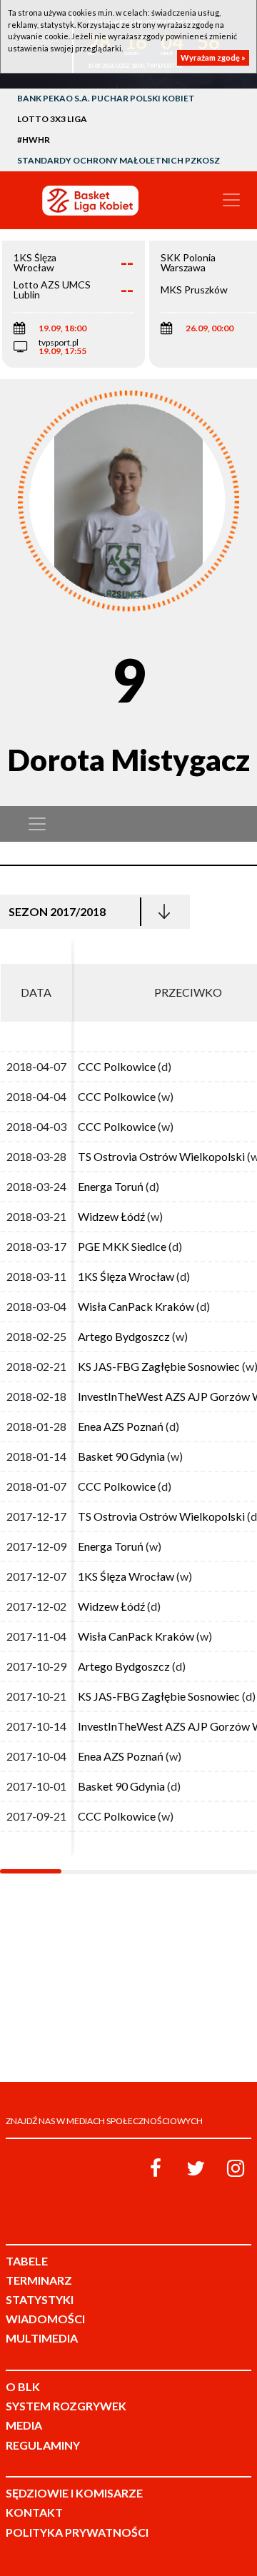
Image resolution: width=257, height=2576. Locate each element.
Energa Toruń (111, 1186)
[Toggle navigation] (231, 200)
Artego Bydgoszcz (124, 1336)
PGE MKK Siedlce (122, 1246)
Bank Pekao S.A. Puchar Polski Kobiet (106, 98)
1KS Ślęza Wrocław (126, 1276)
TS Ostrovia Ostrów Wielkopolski (161, 1156)
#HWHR (34, 140)
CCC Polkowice (117, 1066)
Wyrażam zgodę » (213, 57)
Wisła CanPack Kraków (136, 1306)
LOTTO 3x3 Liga (52, 119)
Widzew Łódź (111, 1216)
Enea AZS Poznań (121, 1426)
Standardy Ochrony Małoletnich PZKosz (119, 160)
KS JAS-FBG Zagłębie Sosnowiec (159, 1366)
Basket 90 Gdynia (121, 1456)
